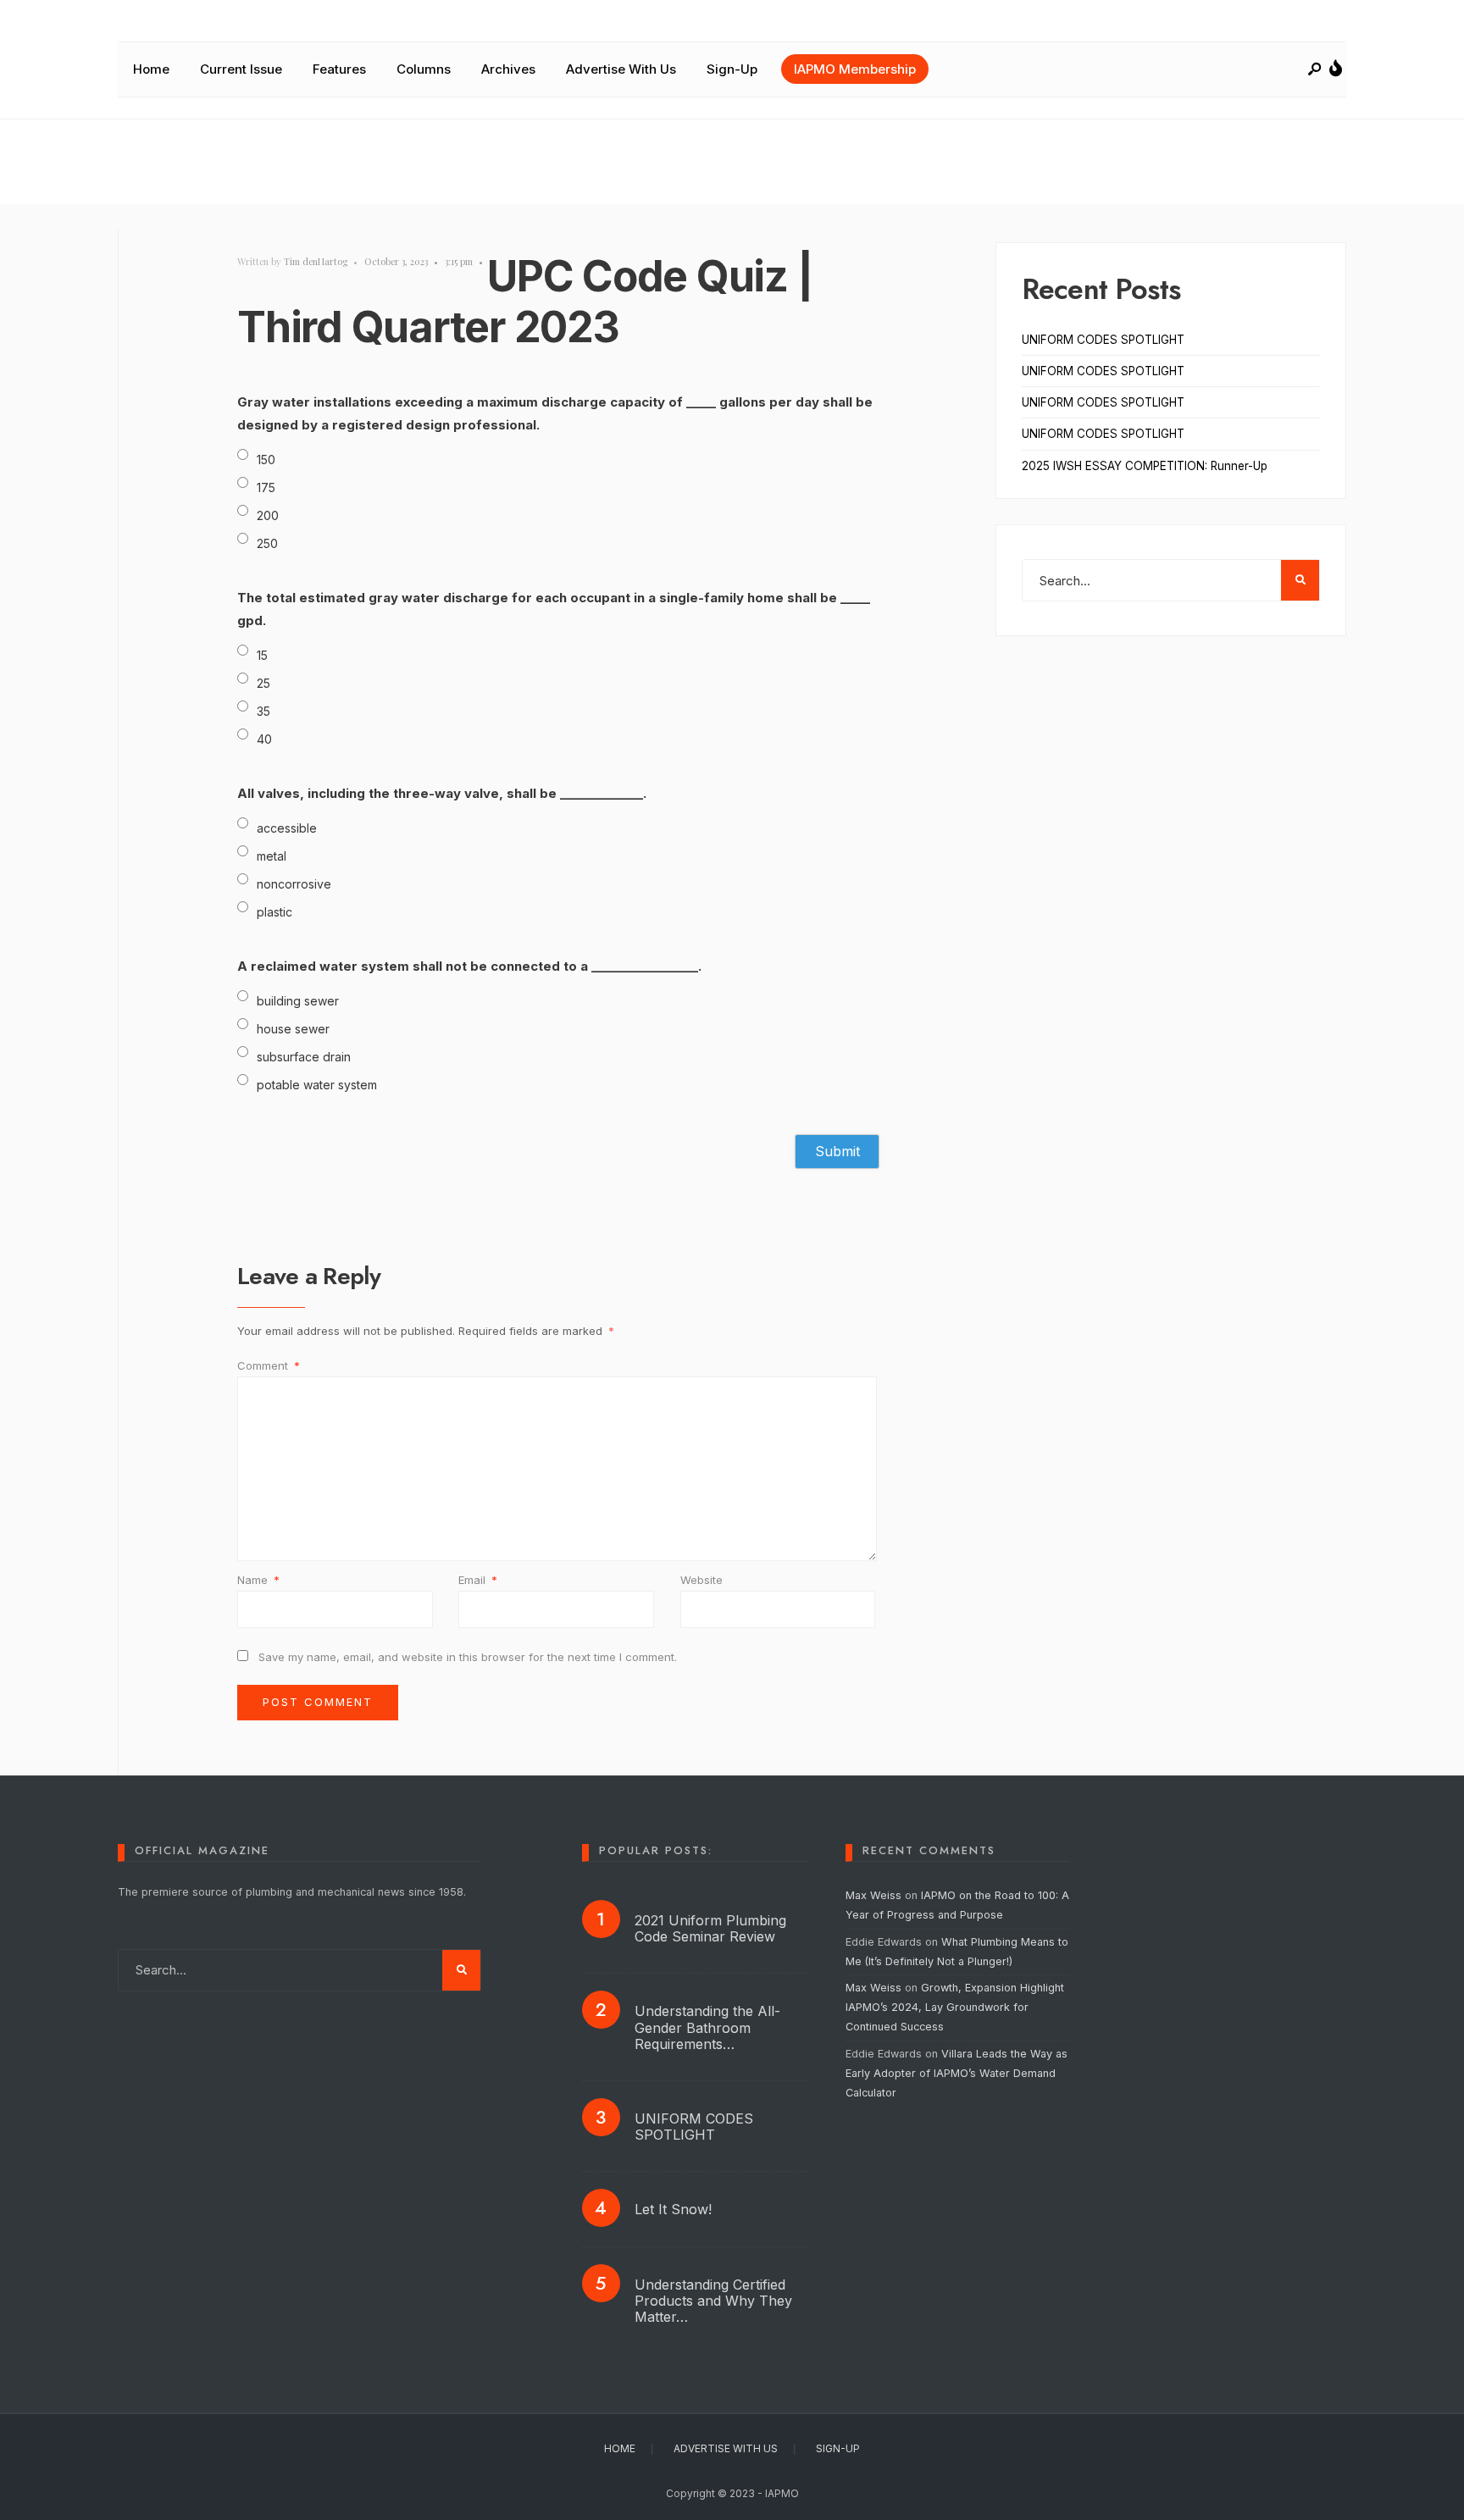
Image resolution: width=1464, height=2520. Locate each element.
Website (701, 1580)
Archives (508, 69)
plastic (274, 912)
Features (339, 69)
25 (263, 683)
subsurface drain (304, 1057)
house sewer (293, 1029)
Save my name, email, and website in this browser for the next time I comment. (468, 1657)
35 (263, 711)
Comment (269, 1365)
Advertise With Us (621, 69)
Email (478, 1580)
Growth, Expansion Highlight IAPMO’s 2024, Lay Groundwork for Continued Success (955, 2007)
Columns (424, 69)
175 (266, 487)
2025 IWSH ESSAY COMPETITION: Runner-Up (1145, 466)
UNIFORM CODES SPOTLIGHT (1103, 340)
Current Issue (241, 69)
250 (267, 543)
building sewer (298, 1001)
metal (272, 856)
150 (266, 460)
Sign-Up (732, 69)
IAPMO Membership (855, 69)
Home (151, 69)
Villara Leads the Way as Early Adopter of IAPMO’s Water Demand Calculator (957, 2073)
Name (258, 1580)
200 (268, 515)
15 (262, 655)
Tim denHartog (316, 261)
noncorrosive (294, 884)
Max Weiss (873, 1895)
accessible (287, 828)
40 (264, 739)
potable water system (317, 1085)
